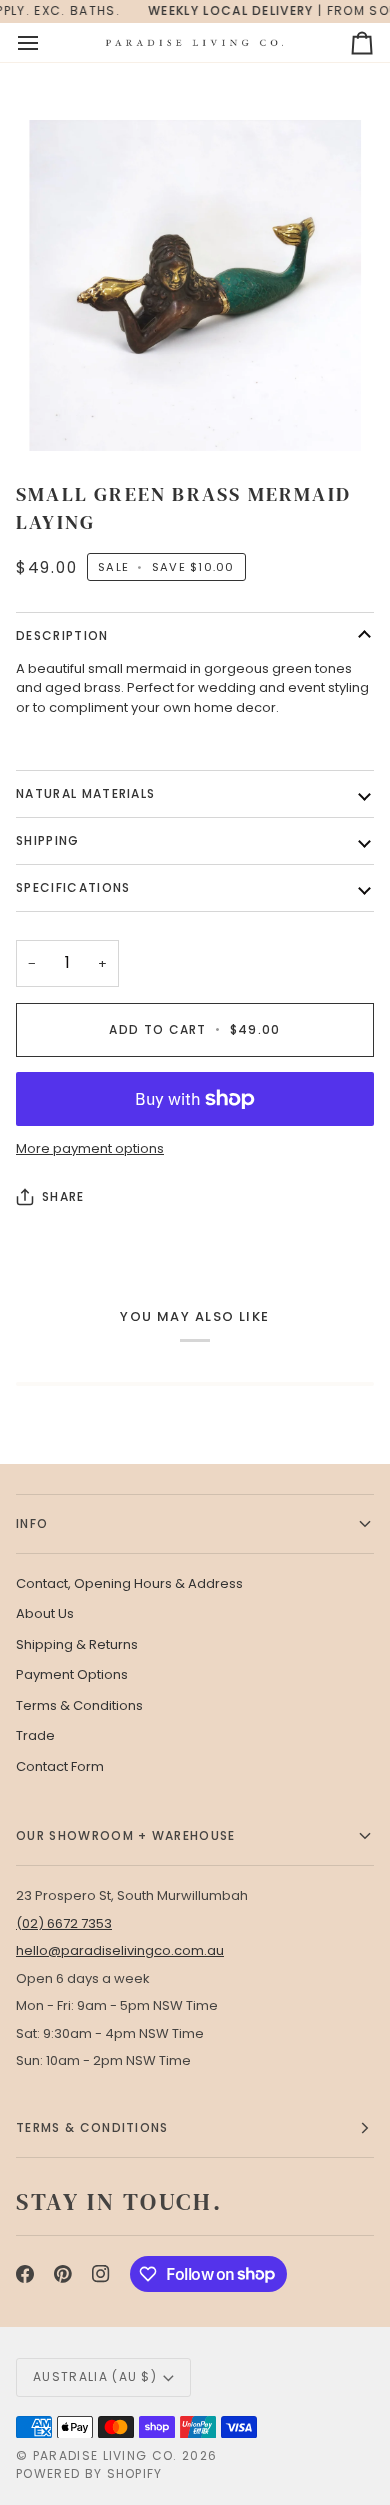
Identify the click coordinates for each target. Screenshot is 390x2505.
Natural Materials (85, 793)
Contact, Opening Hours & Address (129, 1583)
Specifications (73, 887)
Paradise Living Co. (107, 2455)
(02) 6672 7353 (64, 1923)
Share (63, 1196)
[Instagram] (101, 2274)
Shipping (48, 840)
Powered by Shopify (89, 2473)
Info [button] (32, 1523)
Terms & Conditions (79, 1705)
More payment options (90, 1148)
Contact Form (60, 1766)
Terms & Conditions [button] (92, 2127)
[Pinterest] (63, 2274)
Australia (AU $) (95, 2376)
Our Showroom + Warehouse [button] (126, 1835)
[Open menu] (46, 43)
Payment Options (72, 1674)
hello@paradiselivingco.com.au (120, 1950)
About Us (45, 1613)
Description (62, 635)
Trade (35, 1735)
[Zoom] (195, 286)
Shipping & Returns (77, 1644)
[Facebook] (25, 2274)
